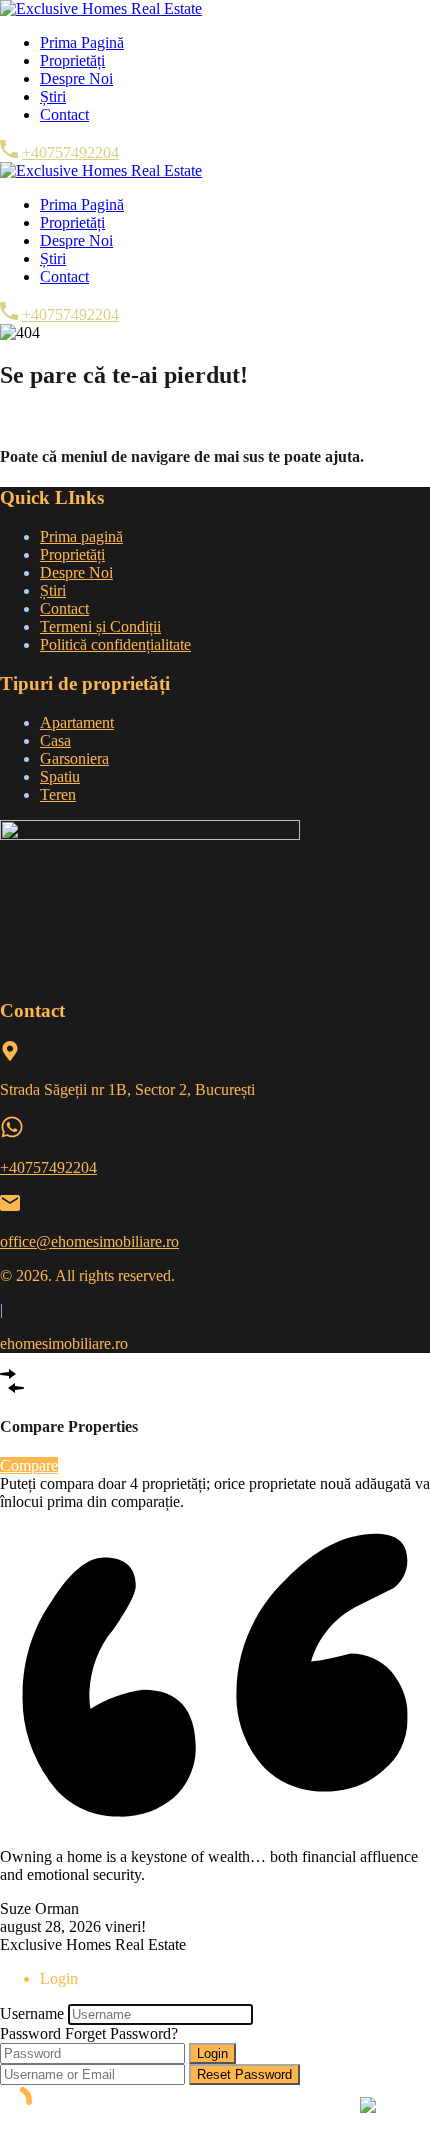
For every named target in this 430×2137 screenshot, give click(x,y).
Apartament (77, 722)
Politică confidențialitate (115, 644)
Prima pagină (81, 536)
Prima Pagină (82, 42)
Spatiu (60, 776)
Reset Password (244, 2074)
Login (212, 2053)
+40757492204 (70, 152)
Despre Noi (76, 78)
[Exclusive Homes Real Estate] (101, 8)
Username (32, 2013)
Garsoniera (74, 758)
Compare (29, 1465)
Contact (64, 114)
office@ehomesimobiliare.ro (89, 1241)
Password (30, 2033)
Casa (55, 740)
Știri (53, 96)
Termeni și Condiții (100, 626)
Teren (58, 794)
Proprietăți (72, 60)
